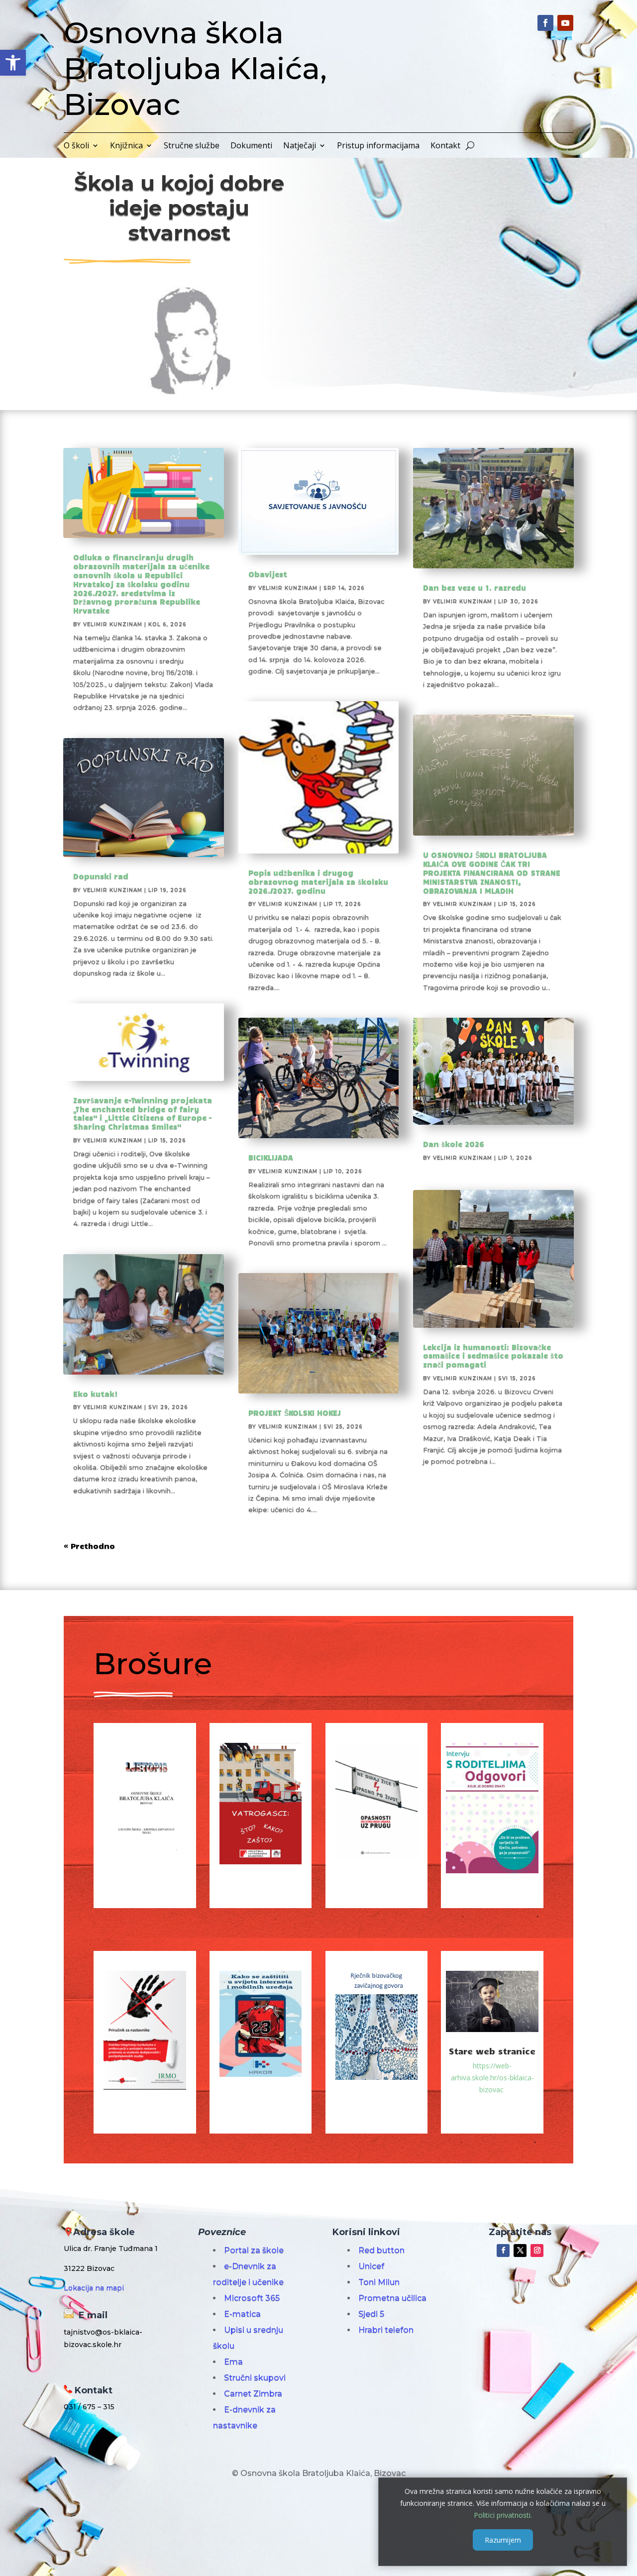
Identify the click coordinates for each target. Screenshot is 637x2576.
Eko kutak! (96, 1394)
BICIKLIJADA (271, 1157)
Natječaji (300, 146)
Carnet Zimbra (253, 2394)
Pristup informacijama (378, 146)
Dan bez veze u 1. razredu (475, 587)
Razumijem (503, 2539)
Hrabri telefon (386, 2330)
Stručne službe (192, 146)
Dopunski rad (101, 876)
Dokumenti (251, 146)
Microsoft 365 (252, 2298)
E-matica (242, 2314)
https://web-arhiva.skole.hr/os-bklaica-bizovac (492, 2078)
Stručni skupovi (255, 2378)
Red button (381, 2250)
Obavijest (268, 574)
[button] (13, 63)
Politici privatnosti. (503, 2515)
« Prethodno (89, 1546)
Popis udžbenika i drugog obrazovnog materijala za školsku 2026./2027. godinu (318, 881)
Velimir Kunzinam (113, 624)
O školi (76, 146)
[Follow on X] (520, 2251)
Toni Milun (379, 2282)
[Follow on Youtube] (565, 23)
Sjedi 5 (371, 2314)
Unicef (371, 2266)
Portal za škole (254, 2250)
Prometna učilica (392, 2298)
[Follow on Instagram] (537, 2251)
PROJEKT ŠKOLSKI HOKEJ (295, 1412)
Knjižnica (126, 146)
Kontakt (445, 146)
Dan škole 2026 (454, 1144)
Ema (233, 2362)
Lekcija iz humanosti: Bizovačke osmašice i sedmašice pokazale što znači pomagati (493, 1356)
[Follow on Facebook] (545, 23)
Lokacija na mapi (94, 2288)
